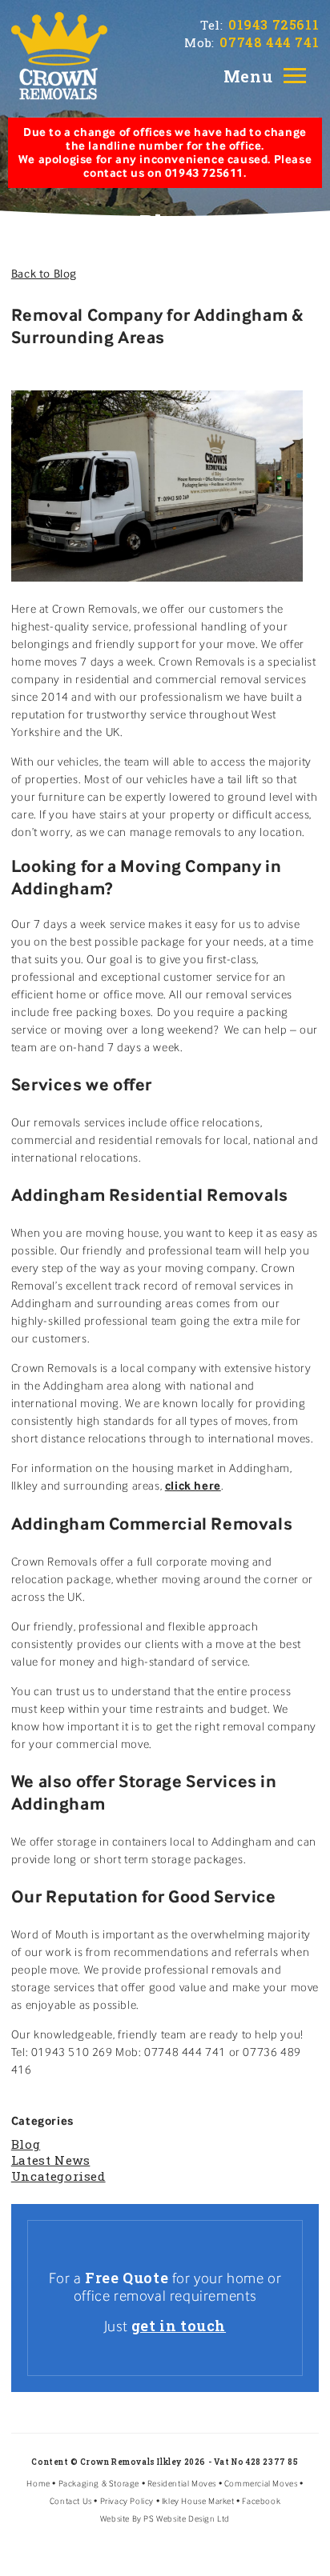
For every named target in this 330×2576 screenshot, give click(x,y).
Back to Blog (44, 274)
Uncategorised (58, 2176)
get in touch (179, 2326)
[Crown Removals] (59, 51)
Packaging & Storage (99, 2484)
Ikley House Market (198, 2501)
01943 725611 (274, 24)
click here (193, 1486)
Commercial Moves (261, 2484)
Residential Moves (182, 2484)
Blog (26, 2144)
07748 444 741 (269, 42)
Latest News (51, 2160)
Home (38, 2484)
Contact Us (71, 2501)
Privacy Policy (127, 2501)
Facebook (261, 2501)
